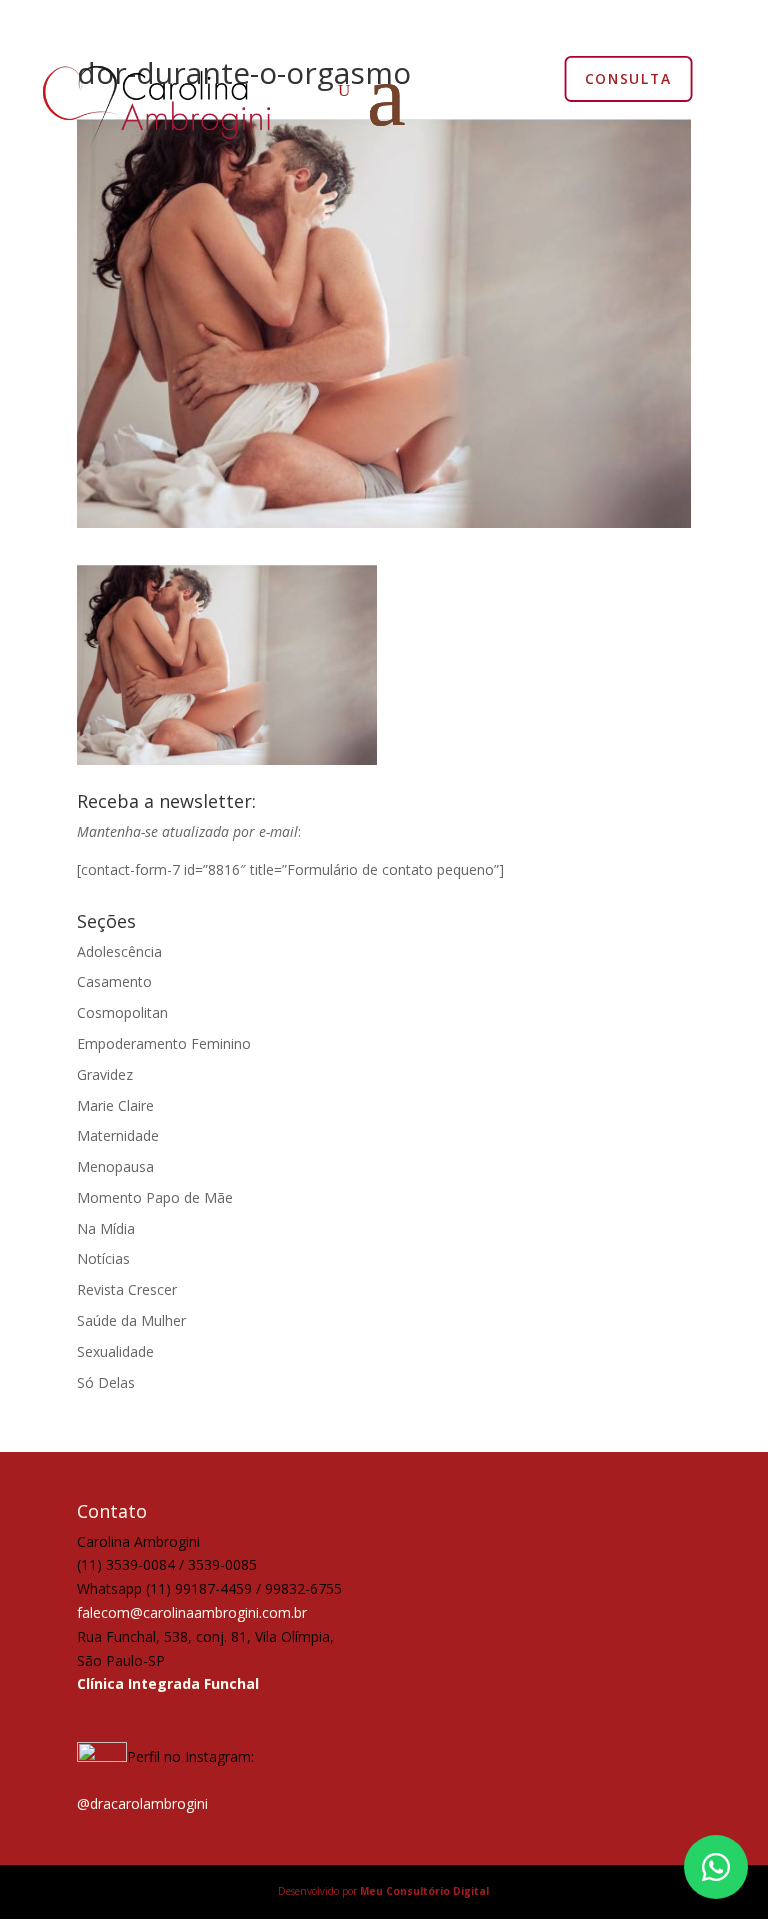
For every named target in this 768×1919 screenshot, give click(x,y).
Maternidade (118, 1135)
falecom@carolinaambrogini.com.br (192, 1612)
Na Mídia (106, 1228)
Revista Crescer (127, 1289)
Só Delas (106, 1382)
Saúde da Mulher (131, 1320)
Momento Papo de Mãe (155, 1197)
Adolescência (119, 951)
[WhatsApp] (716, 1867)
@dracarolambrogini (142, 1803)
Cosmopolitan (122, 1012)
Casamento (114, 981)
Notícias (103, 1258)
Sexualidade (115, 1351)
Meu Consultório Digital (424, 1891)
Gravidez (105, 1074)
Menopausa (115, 1166)
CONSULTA (628, 78)
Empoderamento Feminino (164, 1043)
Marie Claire (115, 1105)
